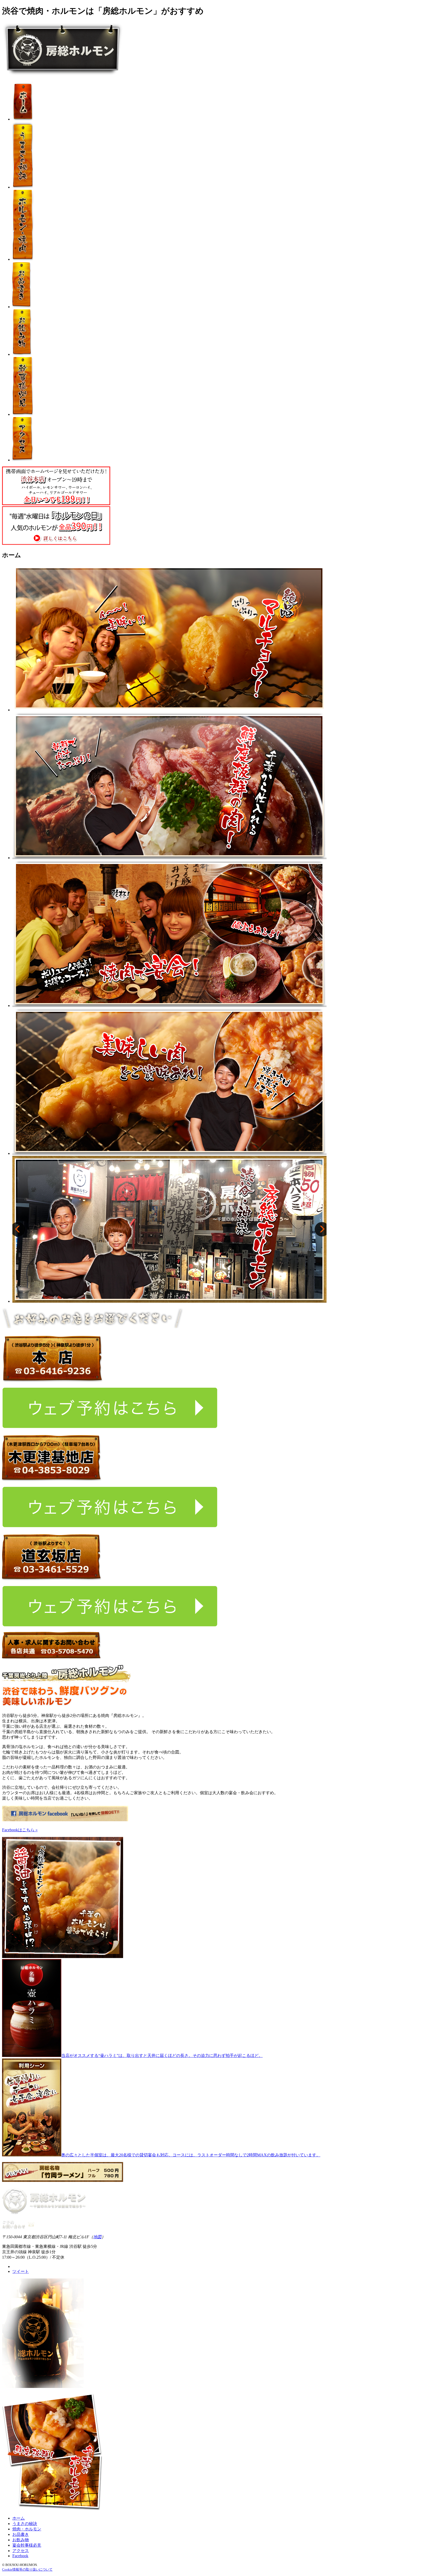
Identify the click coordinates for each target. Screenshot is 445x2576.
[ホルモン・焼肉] (23, 259)
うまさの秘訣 (25, 2524)
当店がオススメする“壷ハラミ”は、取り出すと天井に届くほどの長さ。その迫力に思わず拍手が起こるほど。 (162, 2056)
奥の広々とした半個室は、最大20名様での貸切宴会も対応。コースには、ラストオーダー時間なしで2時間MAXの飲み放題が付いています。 (191, 2155)
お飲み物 (21, 2540)
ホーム (19, 2518)
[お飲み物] (22, 354)
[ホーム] (22, 119)
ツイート (21, 2271)
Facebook (20, 2556)
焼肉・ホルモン (27, 2529)
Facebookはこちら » (20, 1830)
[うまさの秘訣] (23, 187)
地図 (97, 2237)
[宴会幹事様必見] (23, 414)
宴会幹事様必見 (27, 2545)
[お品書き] (22, 307)
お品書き (21, 2534)
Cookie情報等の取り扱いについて (27, 2569)
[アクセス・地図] (23, 460)
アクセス (21, 2551)
